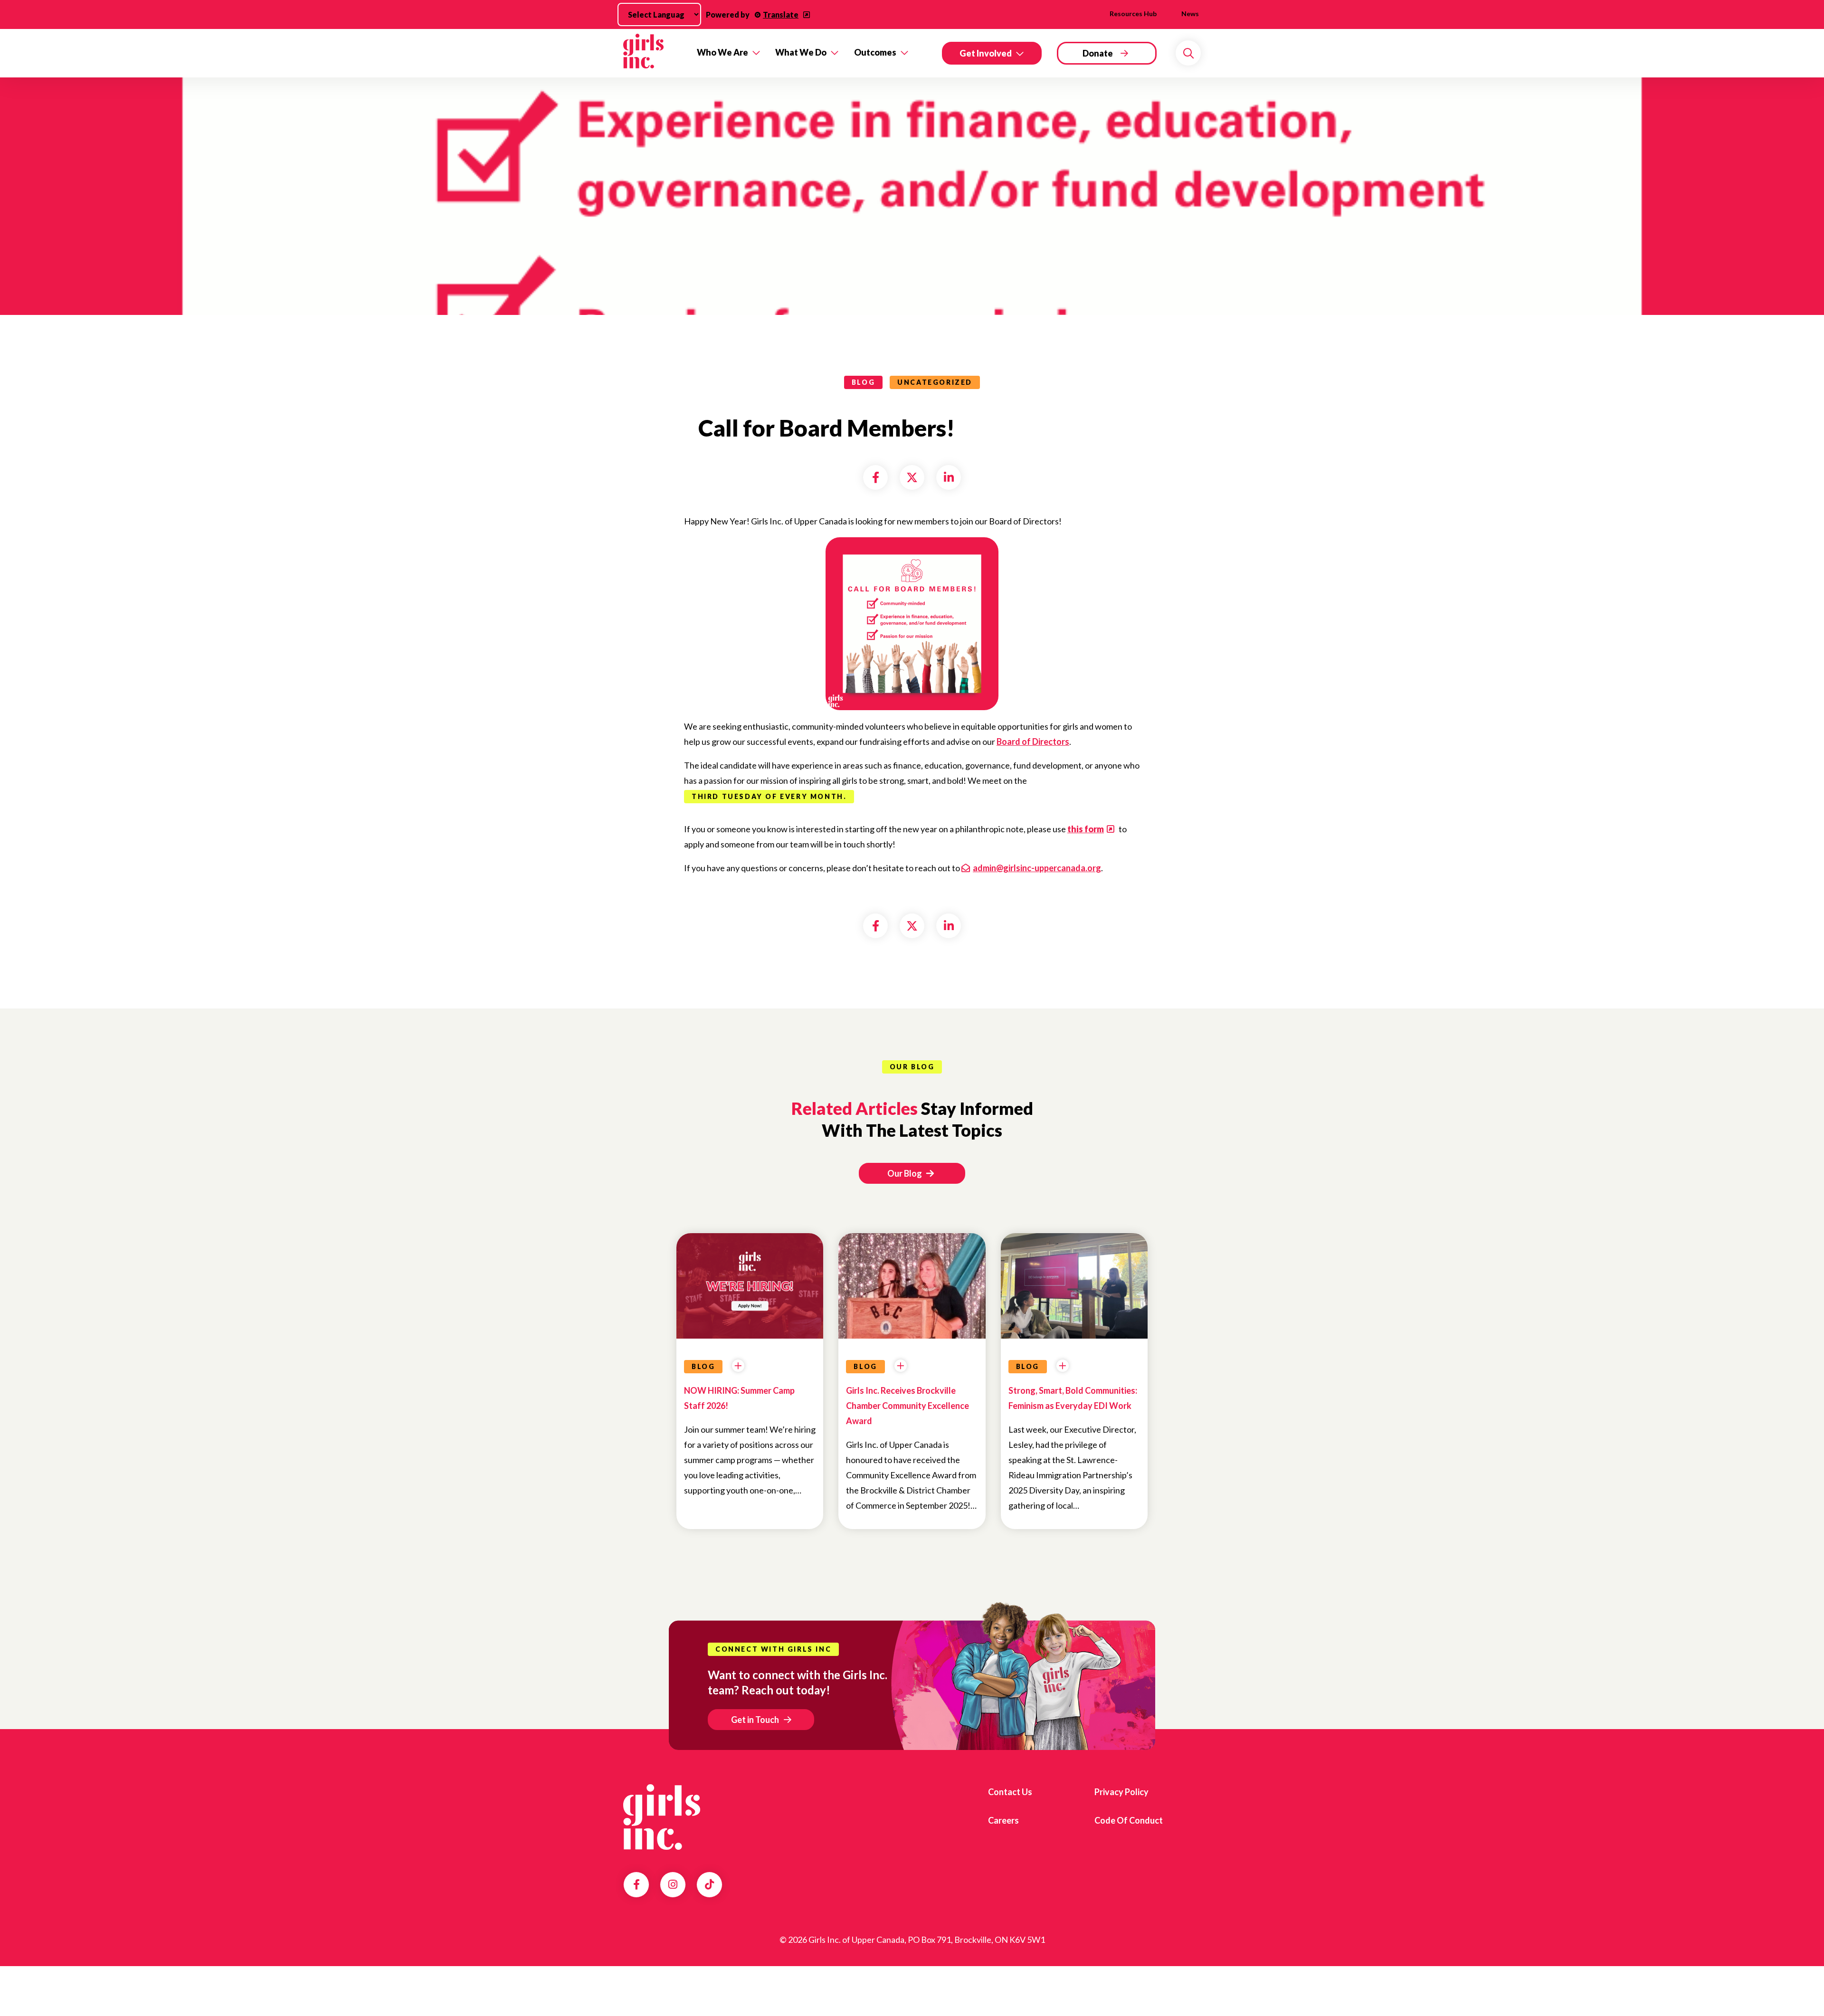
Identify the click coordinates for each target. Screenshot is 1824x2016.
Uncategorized (935, 382)
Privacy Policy (1121, 1792)
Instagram (673, 1884)
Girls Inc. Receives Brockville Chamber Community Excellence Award (907, 1406)
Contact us (1010, 1792)
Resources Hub (1133, 14)
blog (863, 382)
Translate (781, 14)
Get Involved (986, 53)
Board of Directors (1033, 742)
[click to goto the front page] (662, 1817)
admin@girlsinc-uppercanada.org (1037, 868)
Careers (1003, 1820)
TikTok (709, 1884)
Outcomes (875, 52)
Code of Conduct (1129, 1820)
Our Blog (905, 1173)
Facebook (636, 1884)
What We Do (801, 52)
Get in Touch (755, 1720)
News (1190, 14)
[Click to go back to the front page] (653, 53)
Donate (1098, 53)
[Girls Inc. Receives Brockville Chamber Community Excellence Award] (912, 1316)
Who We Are (722, 52)
